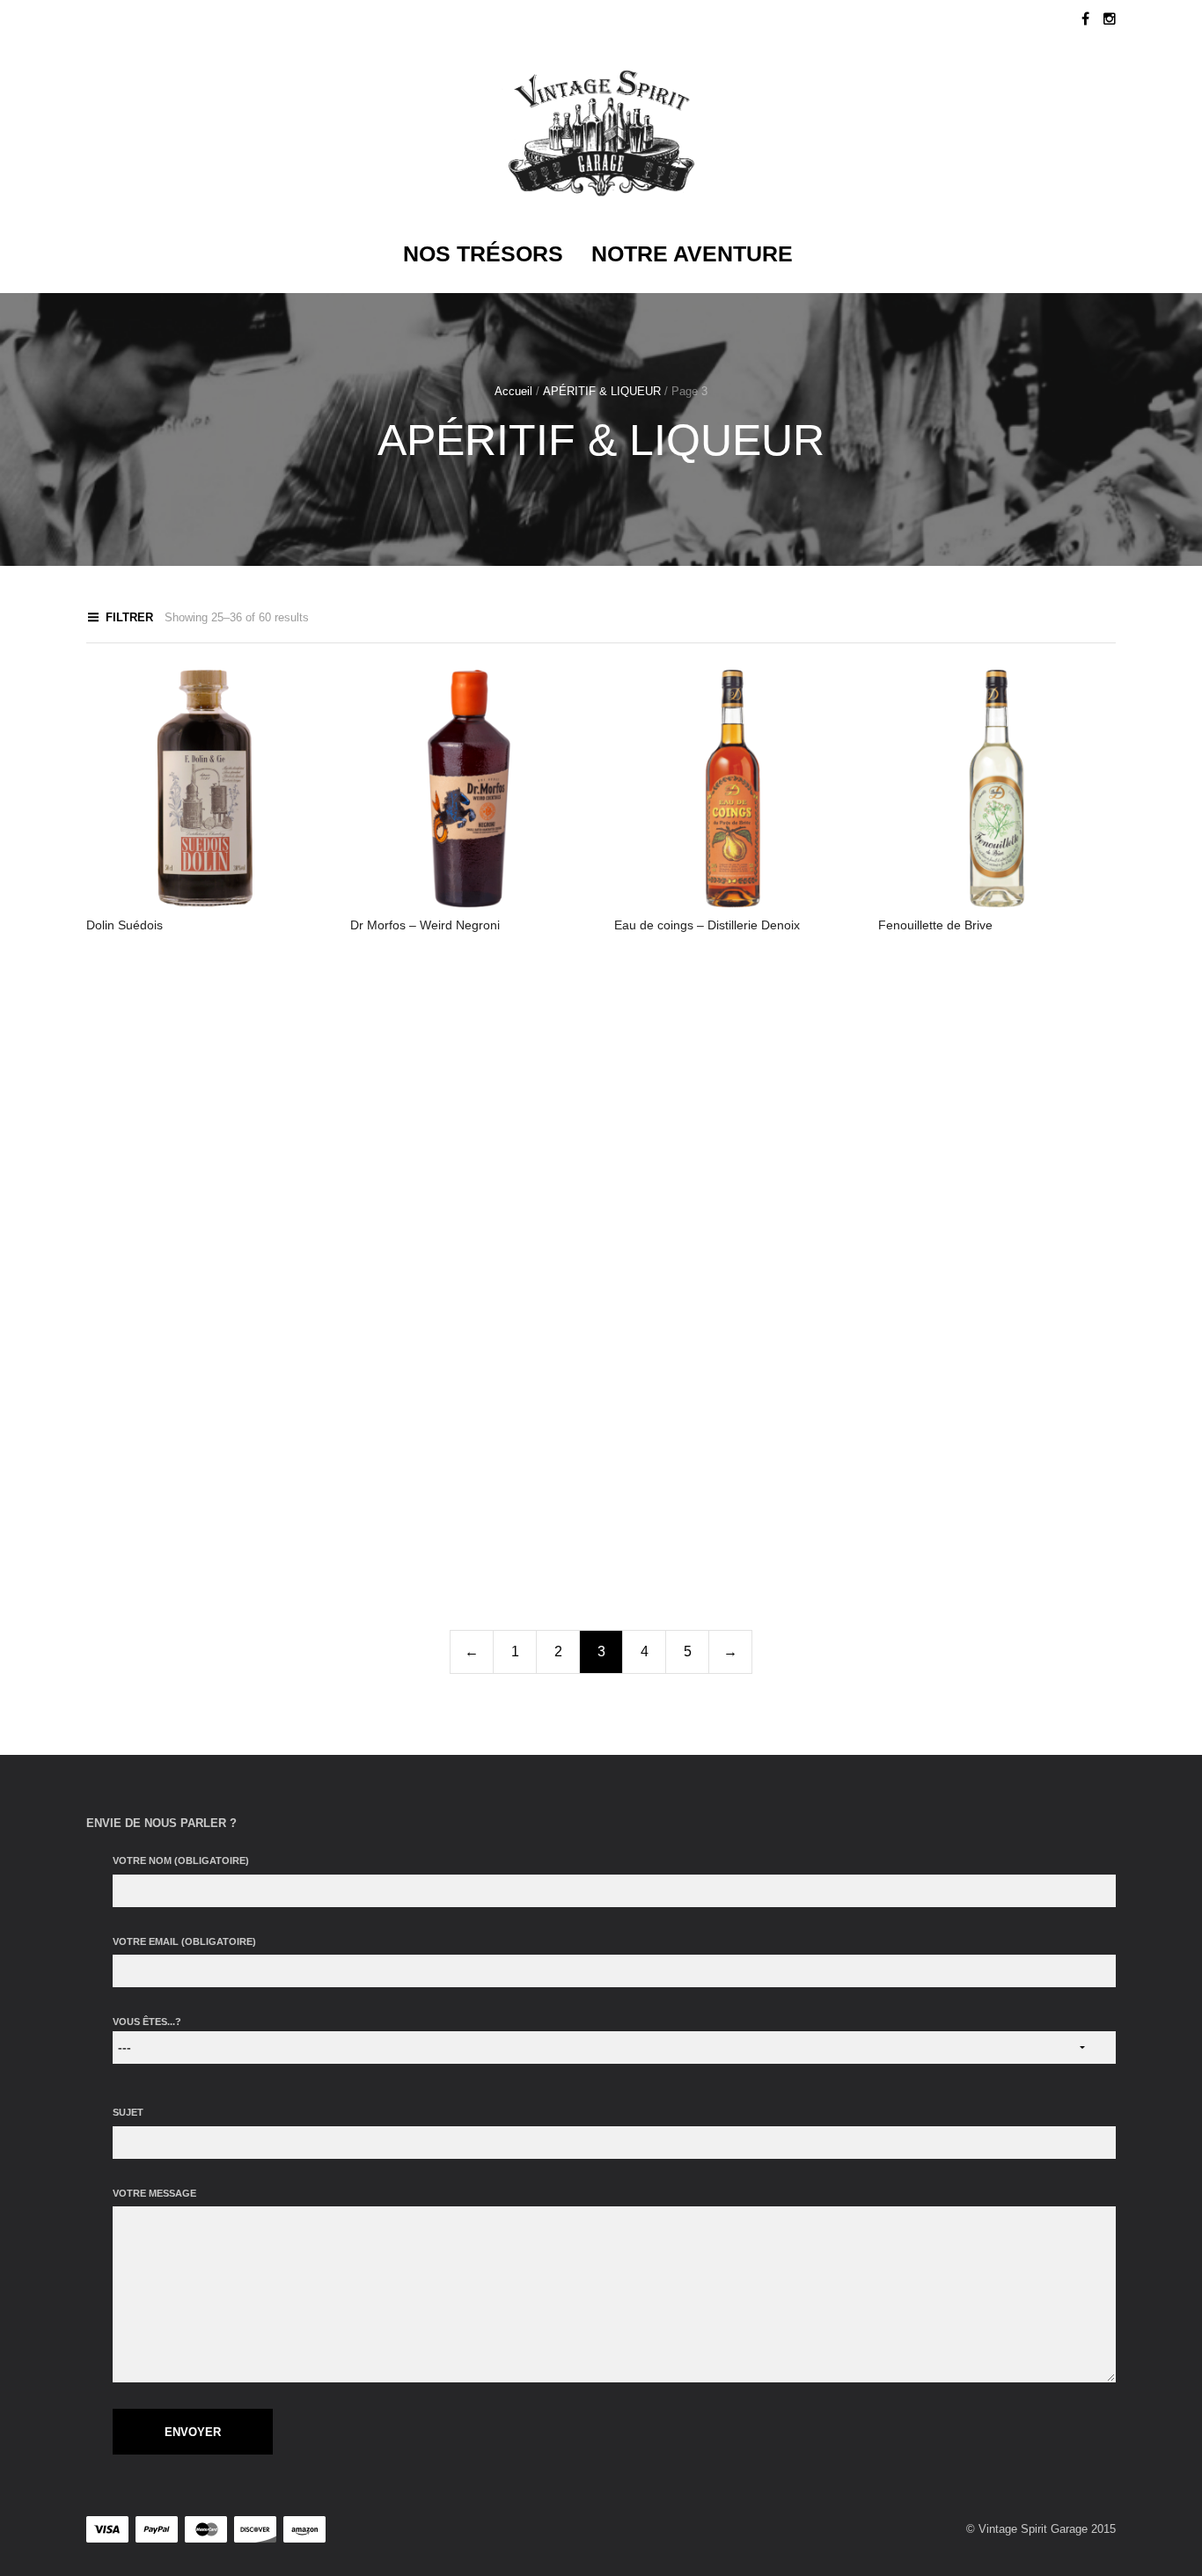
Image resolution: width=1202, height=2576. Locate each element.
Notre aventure (692, 253)
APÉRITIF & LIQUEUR (602, 391)
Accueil (513, 391)
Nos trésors (483, 253)
